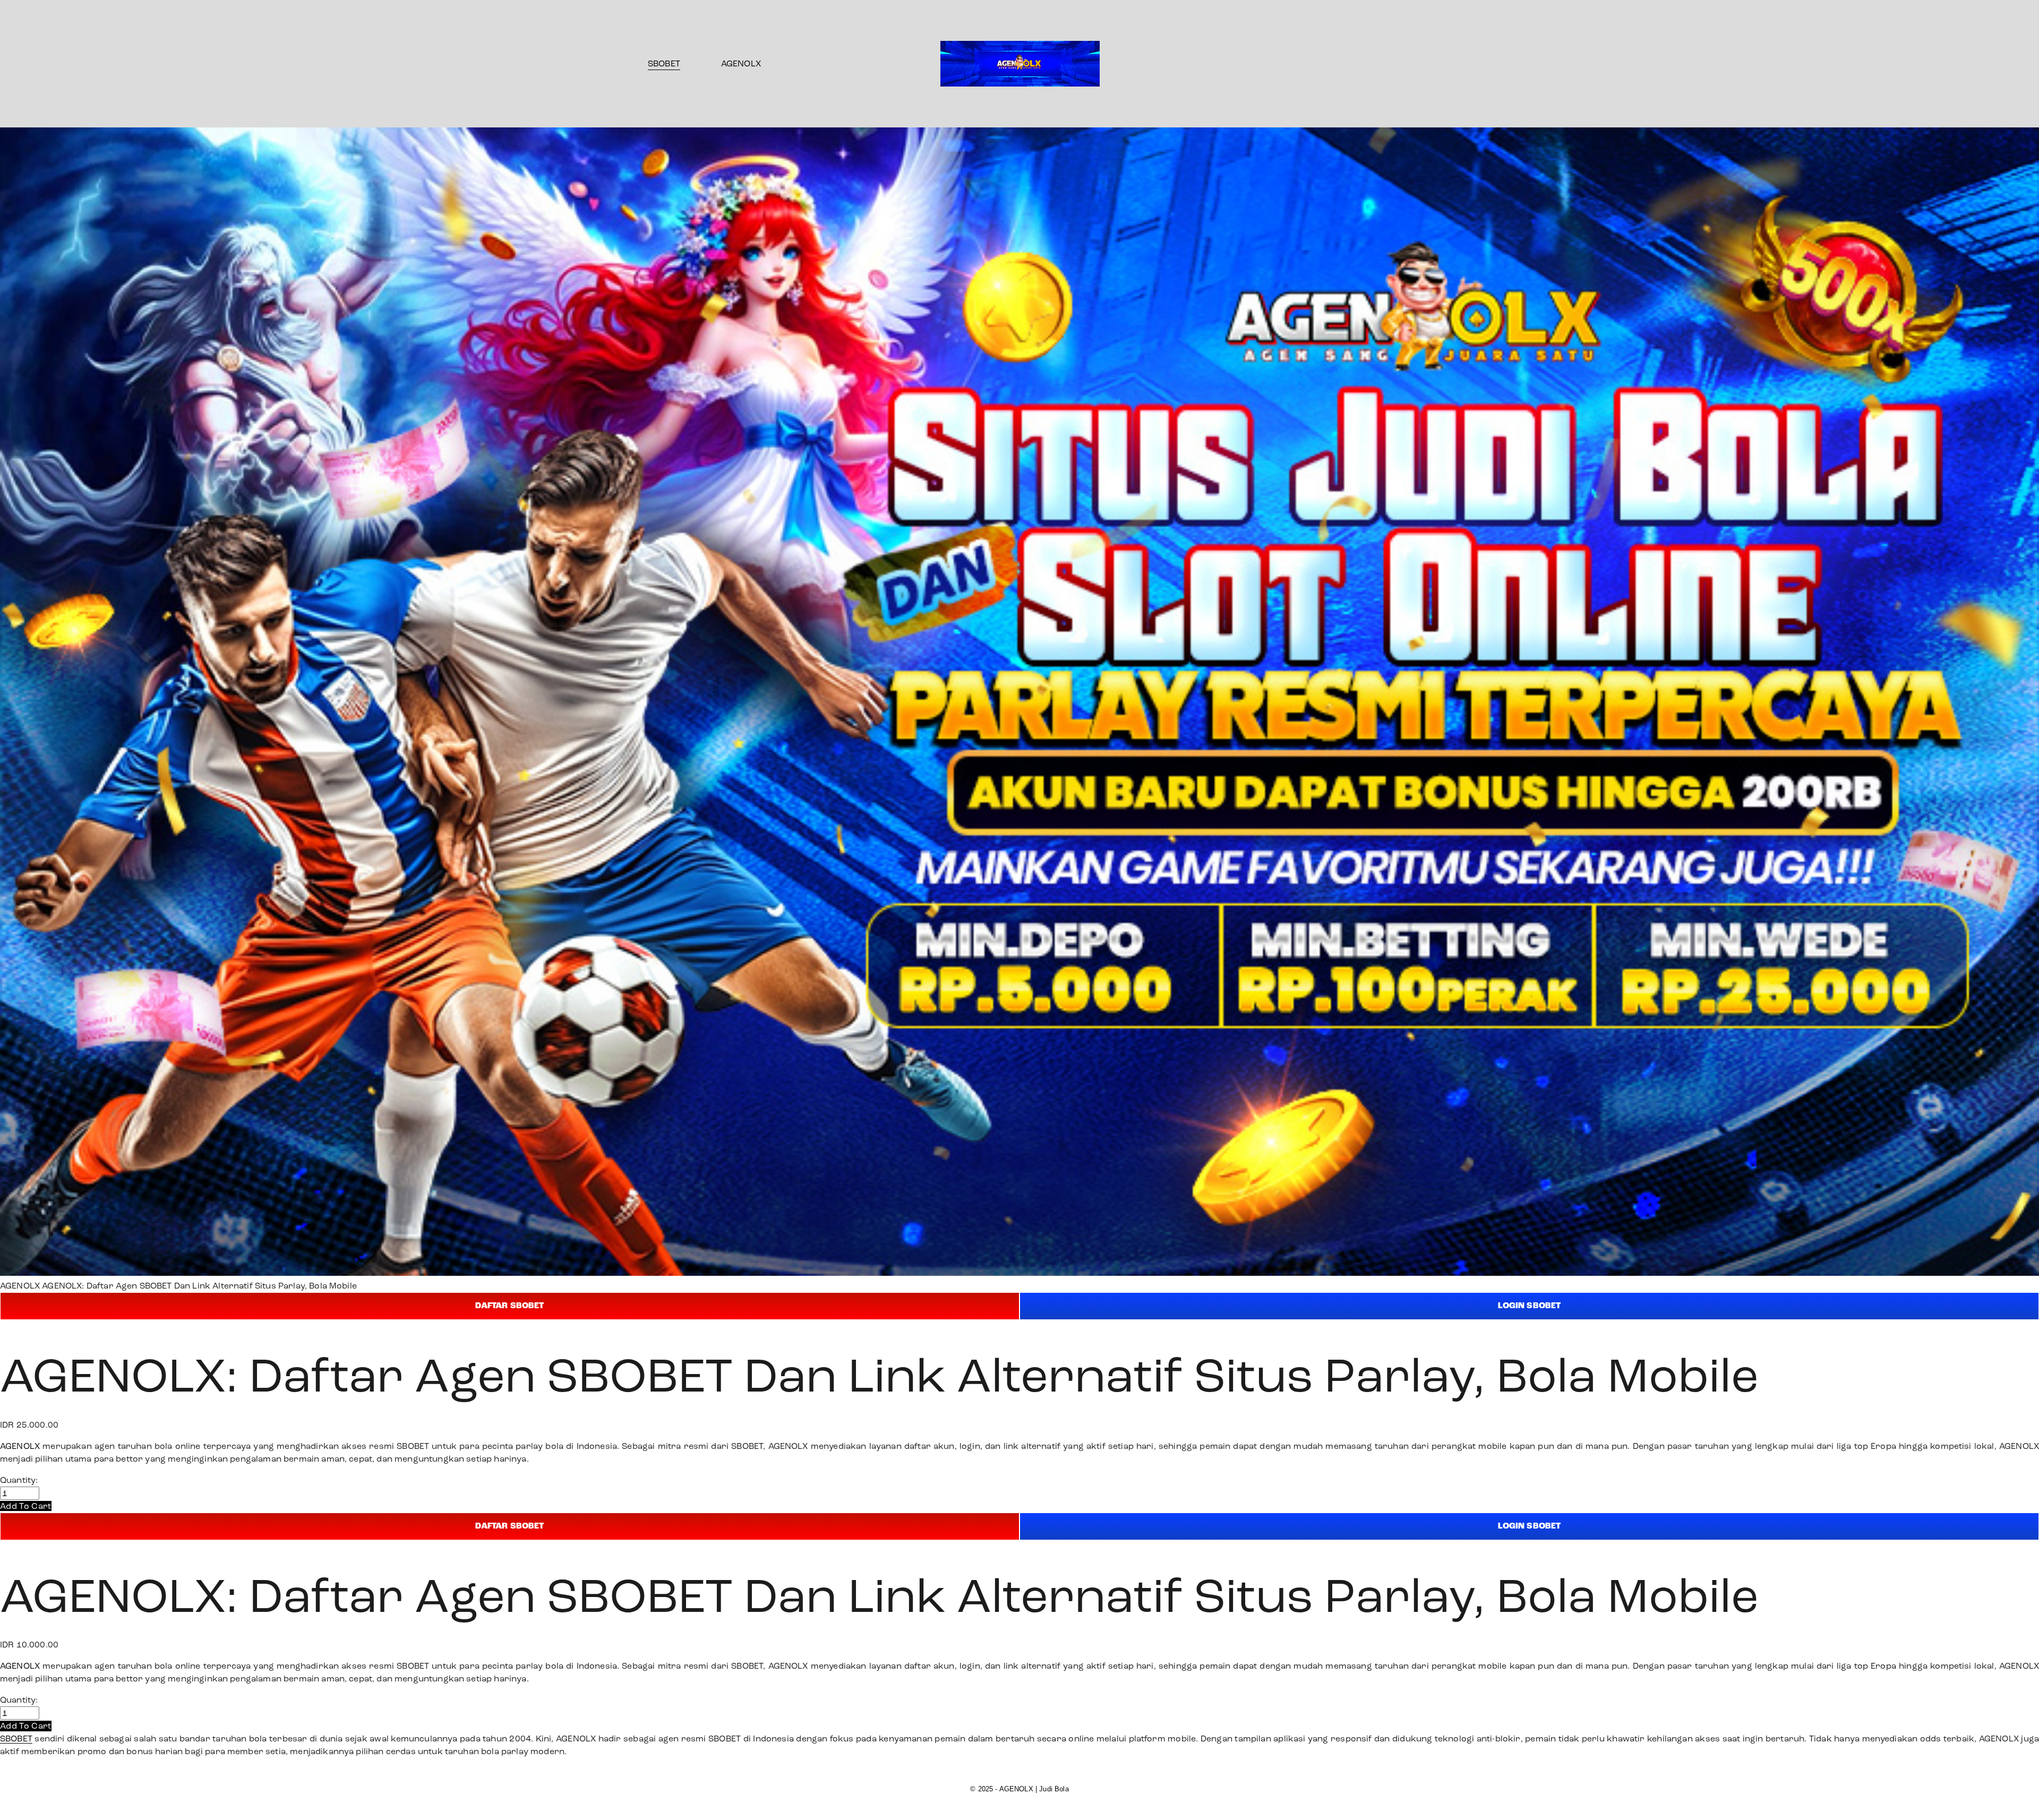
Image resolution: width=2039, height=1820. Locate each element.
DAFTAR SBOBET (509, 1306)
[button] (26, 1506)
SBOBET (664, 63)
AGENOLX (741, 63)
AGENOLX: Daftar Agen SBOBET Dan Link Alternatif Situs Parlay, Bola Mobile (199, 1286)
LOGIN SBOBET (1530, 1306)
